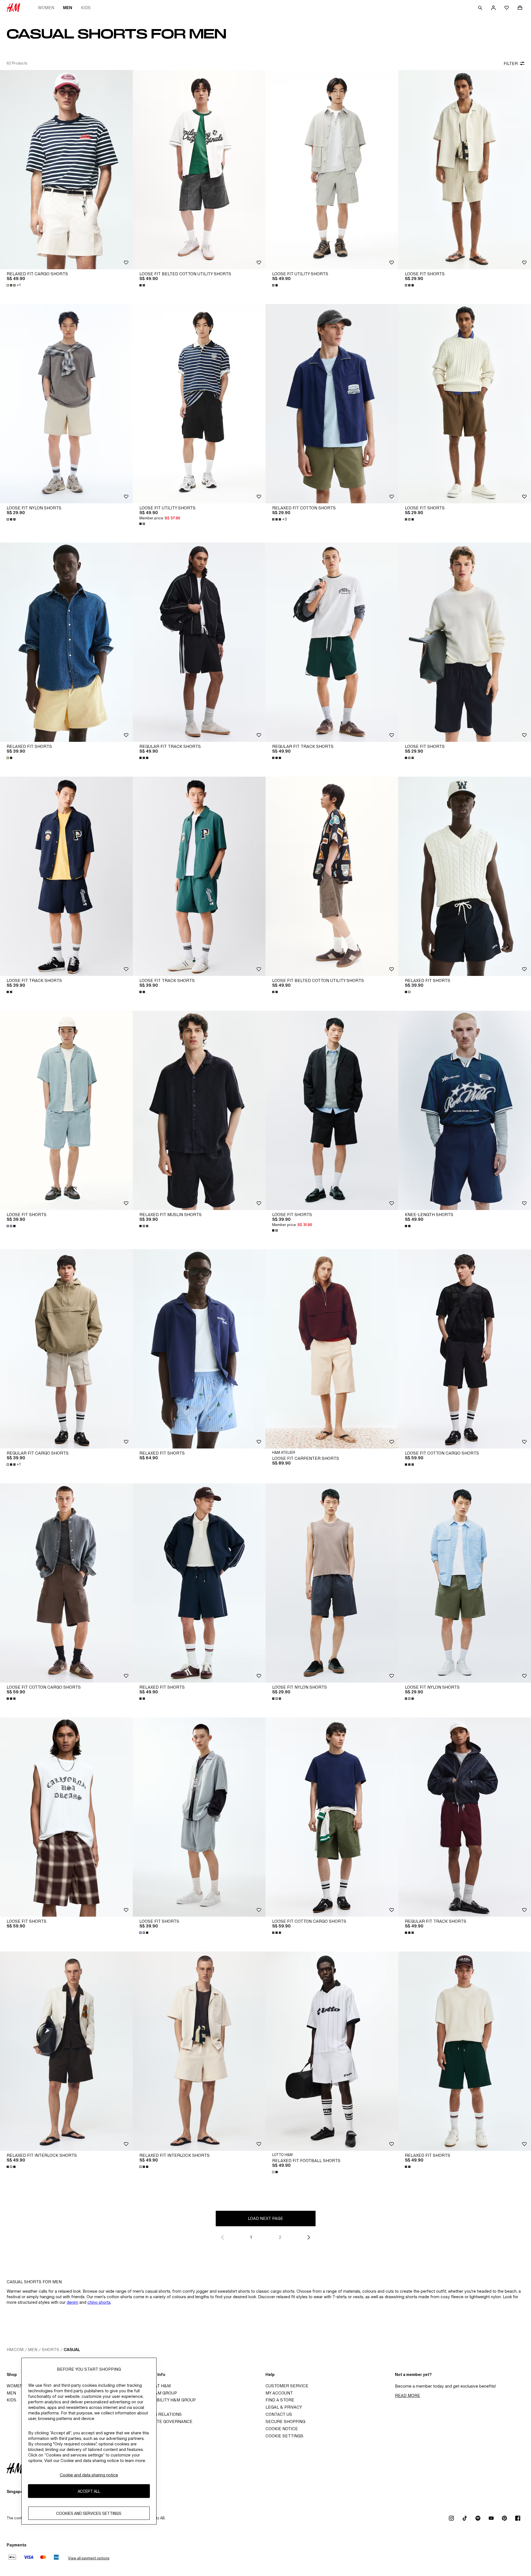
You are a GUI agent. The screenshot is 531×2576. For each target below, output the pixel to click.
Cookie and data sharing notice (89, 2475)
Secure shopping (285, 2421)
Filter (511, 64)
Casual (72, 2350)
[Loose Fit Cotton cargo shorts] (465, 1349)
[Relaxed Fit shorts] (199, 1583)
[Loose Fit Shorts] (465, 170)
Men (68, 8)
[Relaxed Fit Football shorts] (332, 2051)
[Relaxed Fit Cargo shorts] (66, 170)
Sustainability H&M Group (166, 2400)
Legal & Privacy (284, 2407)
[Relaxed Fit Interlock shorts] (66, 2051)
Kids (86, 8)
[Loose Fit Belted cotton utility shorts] (199, 170)
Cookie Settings (284, 2436)
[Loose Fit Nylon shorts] (66, 404)
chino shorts (99, 2302)
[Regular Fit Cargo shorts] (66, 1349)
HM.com (15, 2350)
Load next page (265, 2218)
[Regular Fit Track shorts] (199, 642)
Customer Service (287, 2386)
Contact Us (279, 2414)
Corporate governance (164, 2421)
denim (72, 2302)
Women (46, 8)
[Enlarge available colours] (143, 285)
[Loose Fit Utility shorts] (332, 170)
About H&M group (157, 2393)
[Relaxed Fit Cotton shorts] (332, 404)
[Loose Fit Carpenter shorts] (332, 1349)
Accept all (89, 2491)
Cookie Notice (282, 2429)
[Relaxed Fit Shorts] (66, 642)
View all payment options (89, 2558)
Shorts (50, 2350)
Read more (408, 2395)
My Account (279, 2393)
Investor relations (159, 2414)
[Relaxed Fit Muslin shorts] (199, 1110)
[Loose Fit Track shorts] (66, 876)
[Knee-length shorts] (465, 1110)
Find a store (280, 2400)
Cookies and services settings (89, 2513)
